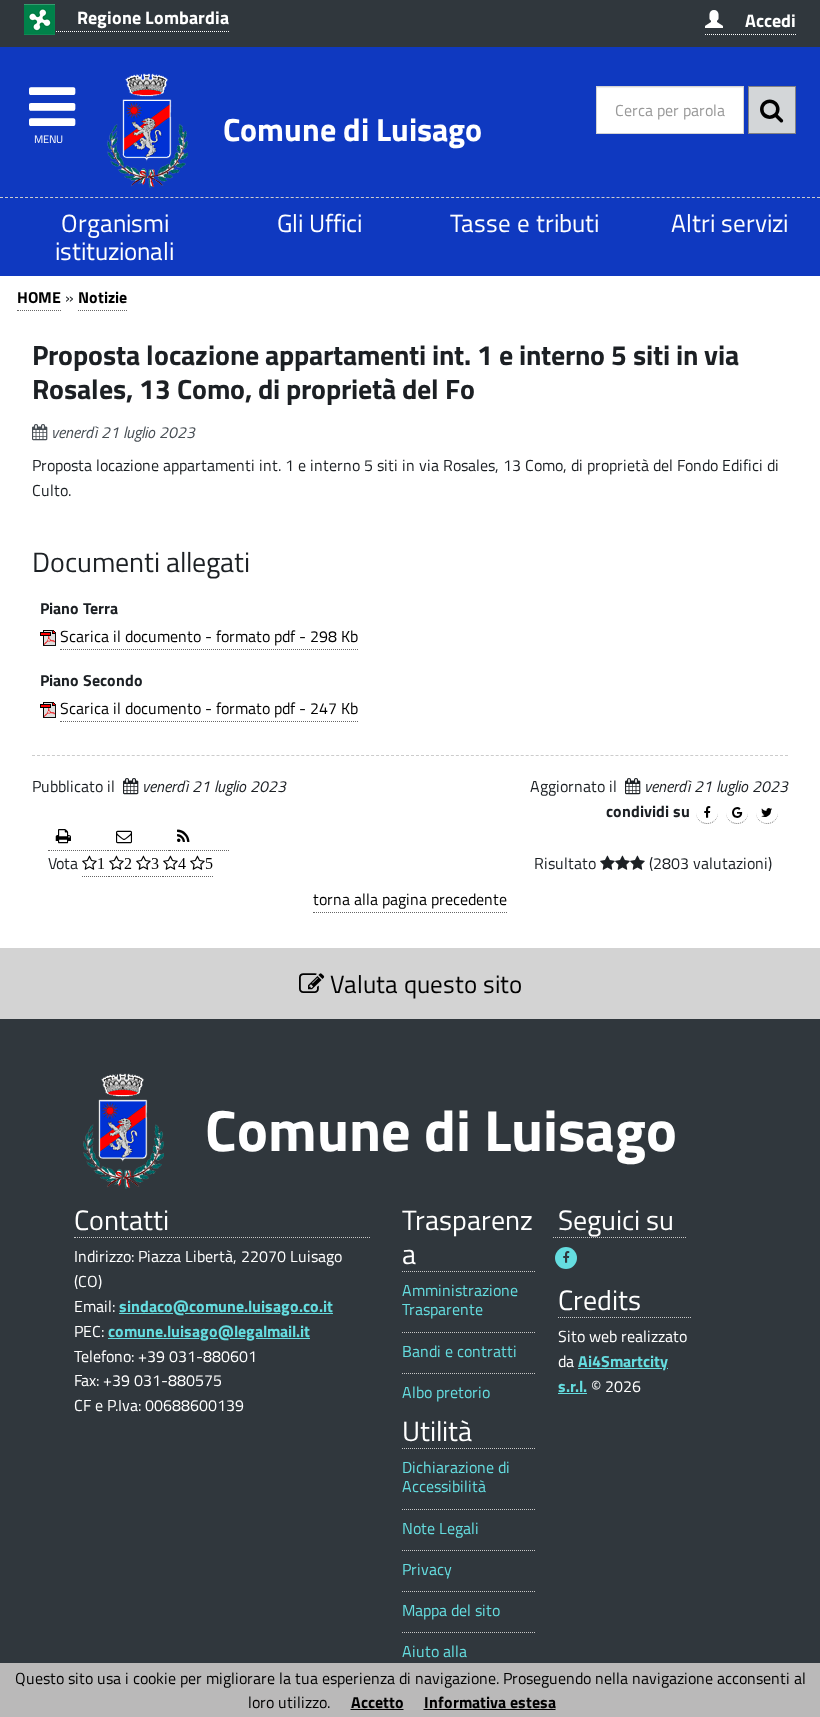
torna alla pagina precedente (410, 899)
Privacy (427, 1569)
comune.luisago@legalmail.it (209, 1331)
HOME (39, 297)
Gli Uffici (319, 222)
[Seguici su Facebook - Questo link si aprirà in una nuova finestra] (566, 1258)
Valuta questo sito (423, 983)
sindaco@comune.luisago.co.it (226, 1306)
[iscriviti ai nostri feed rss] (199, 837)
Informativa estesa (490, 1702)
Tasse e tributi (524, 222)
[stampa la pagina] (78, 837)
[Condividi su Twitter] (767, 813)
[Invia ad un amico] (138, 837)
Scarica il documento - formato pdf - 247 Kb (209, 708)
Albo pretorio (446, 1392)
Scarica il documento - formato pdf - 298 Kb (209, 636)
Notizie (102, 297)
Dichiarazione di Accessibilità (456, 1477)
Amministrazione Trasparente (460, 1300)
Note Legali (440, 1528)
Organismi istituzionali (114, 236)
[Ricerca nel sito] (772, 110)
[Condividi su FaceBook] (707, 813)
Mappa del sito (451, 1610)
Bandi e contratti (459, 1351)
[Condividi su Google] (737, 813)
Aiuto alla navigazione (442, 1661)
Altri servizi (729, 222)
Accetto (377, 1702)
